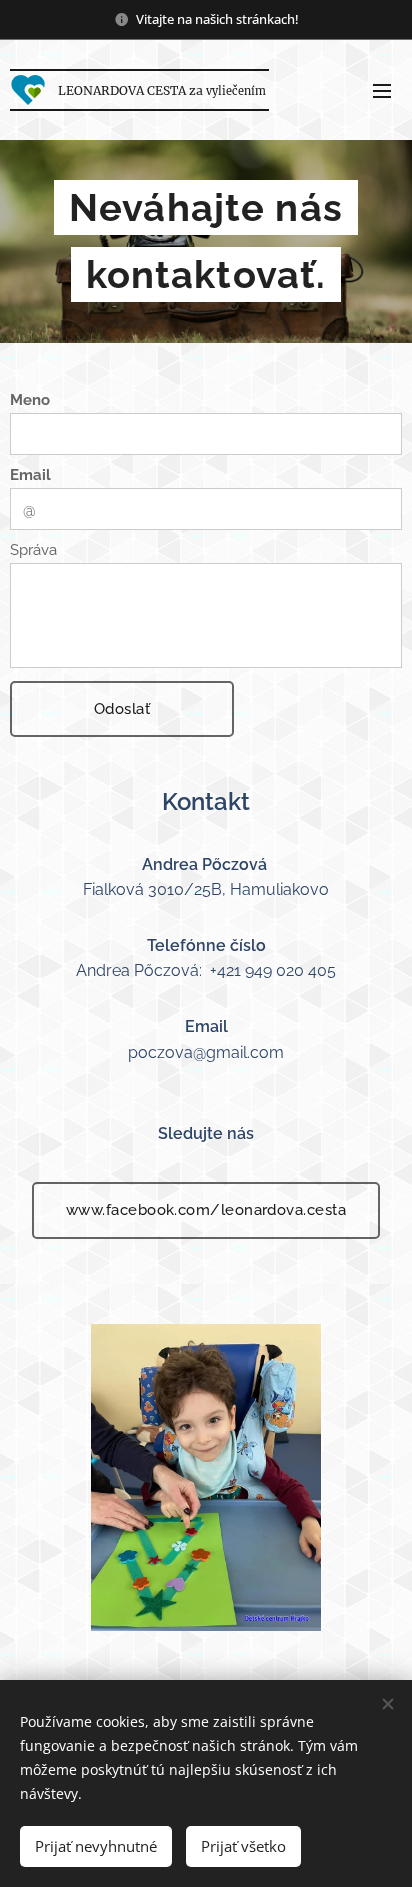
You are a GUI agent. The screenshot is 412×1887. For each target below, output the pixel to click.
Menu (382, 90)
